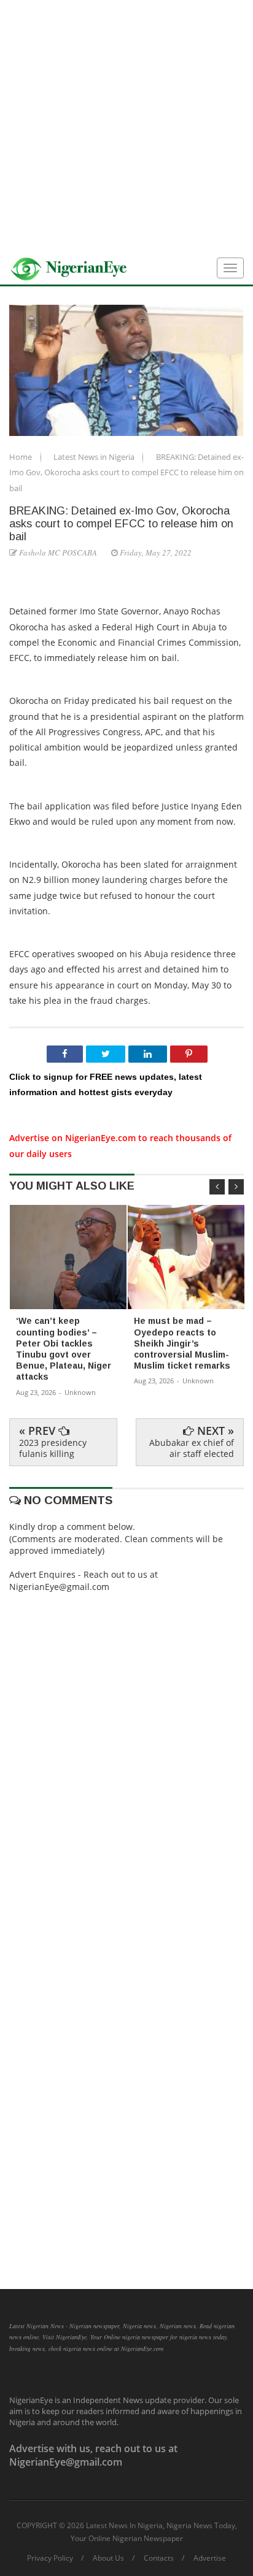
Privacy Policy (50, 2558)
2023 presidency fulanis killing (53, 1448)
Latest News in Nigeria (95, 457)
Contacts (159, 2558)
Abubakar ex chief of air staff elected (192, 1448)
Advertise (210, 2558)
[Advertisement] (126, 126)
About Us (108, 2558)
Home (21, 457)
